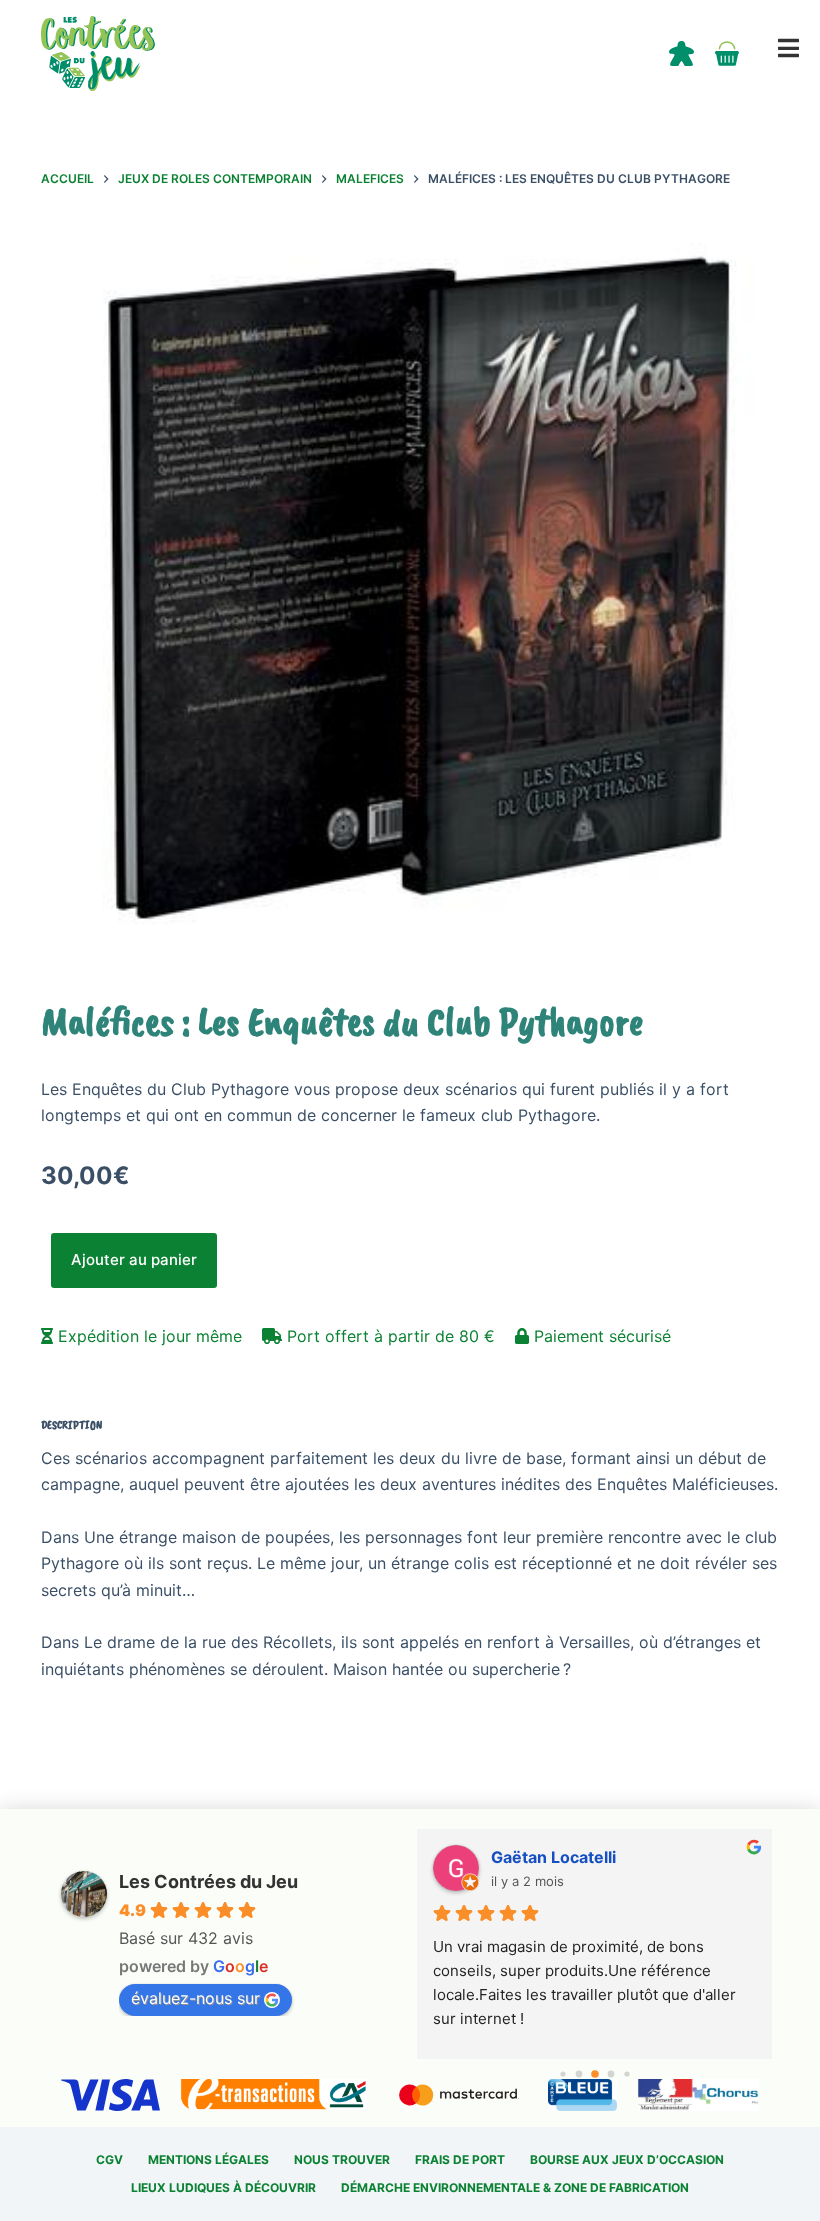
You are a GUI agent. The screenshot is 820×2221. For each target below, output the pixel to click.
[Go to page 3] (610, 2074)
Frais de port (460, 2159)
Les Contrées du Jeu (208, 1881)
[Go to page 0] (562, 2073)
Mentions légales (208, 2159)
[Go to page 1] (578, 2074)
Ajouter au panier (134, 1259)
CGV (109, 2159)
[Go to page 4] (626, 2073)
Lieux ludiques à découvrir (223, 2187)
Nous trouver (342, 2159)
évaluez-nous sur (195, 1998)
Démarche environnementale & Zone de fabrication (515, 2187)
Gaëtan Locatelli (553, 1857)
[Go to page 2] (595, 2074)
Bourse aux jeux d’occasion (627, 2159)
